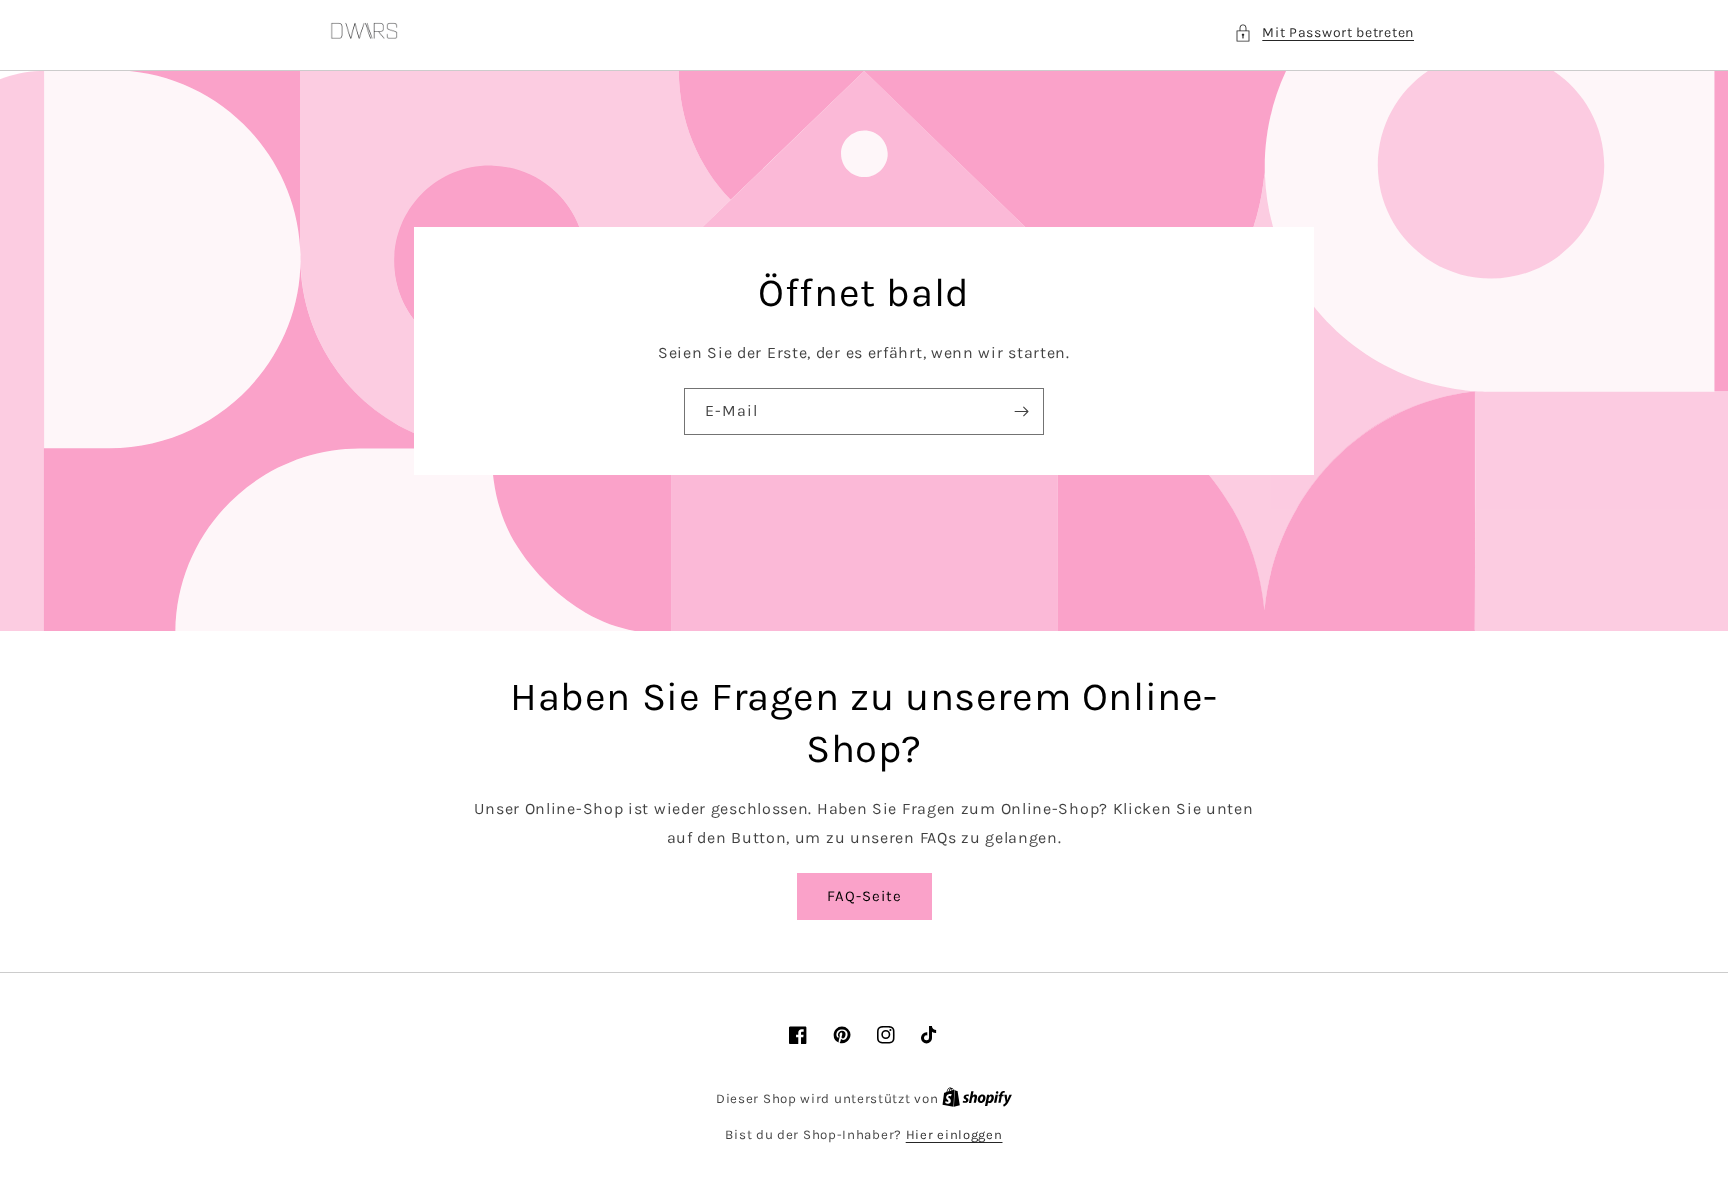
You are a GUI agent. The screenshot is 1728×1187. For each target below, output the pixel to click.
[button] (1324, 32)
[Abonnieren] (1021, 411)
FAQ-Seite (864, 896)
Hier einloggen (954, 1134)
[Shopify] (977, 1098)
